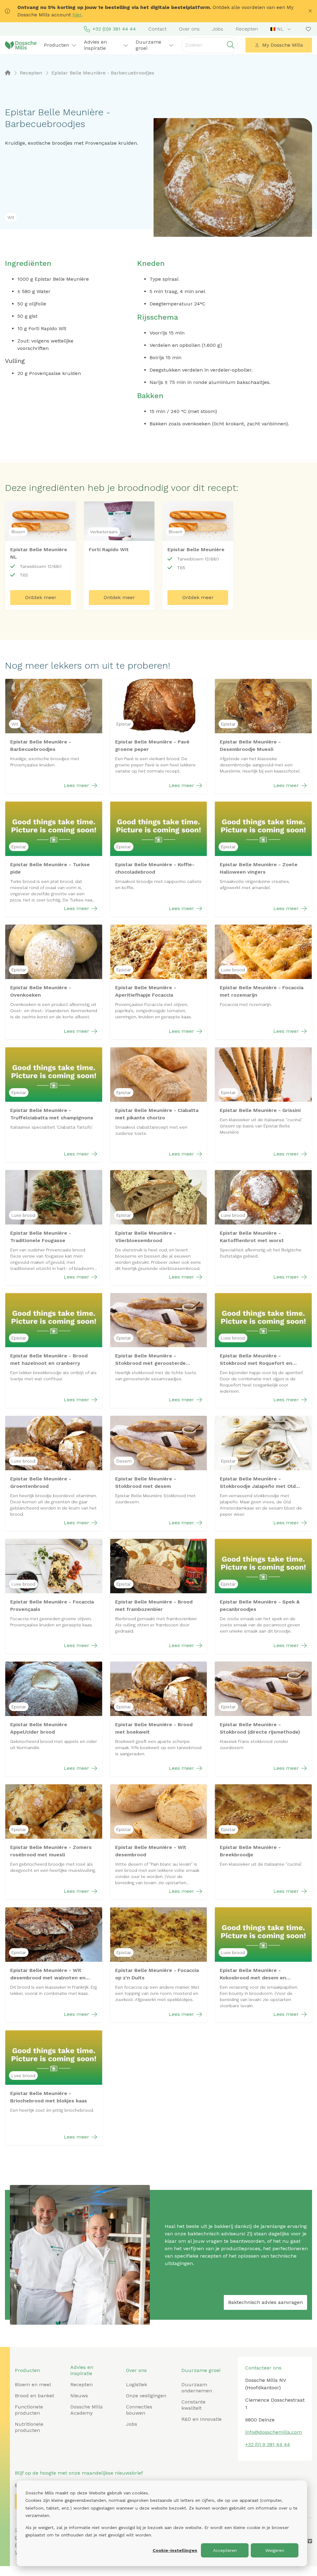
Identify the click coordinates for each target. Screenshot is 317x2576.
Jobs (218, 29)
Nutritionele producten (29, 2427)
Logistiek (137, 2384)
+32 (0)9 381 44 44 (114, 29)
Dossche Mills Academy (87, 2410)
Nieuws (79, 2396)
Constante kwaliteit (193, 2405)
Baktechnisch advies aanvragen (265, 2302)
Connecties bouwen (139, 2410)
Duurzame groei (201, 2370)
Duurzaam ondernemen (197, 2388)
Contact (157, 29)
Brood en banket (35, 2396)
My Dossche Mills (283, 45)
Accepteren (225, 2550)
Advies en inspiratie (82, 2370)
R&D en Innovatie (202, 2419)
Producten (27, 2370)
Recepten (247, 29)
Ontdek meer (41, 597)
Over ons (189, 29)
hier (77, 15)
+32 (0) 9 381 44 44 (268, 2444)
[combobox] (281, 29)
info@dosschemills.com (274, 2432)
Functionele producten (29, 2410)
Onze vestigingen (146, 2396)
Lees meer (76, 785)
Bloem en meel (33, 2384)
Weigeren (275, 2550)
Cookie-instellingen (175, 2550)
